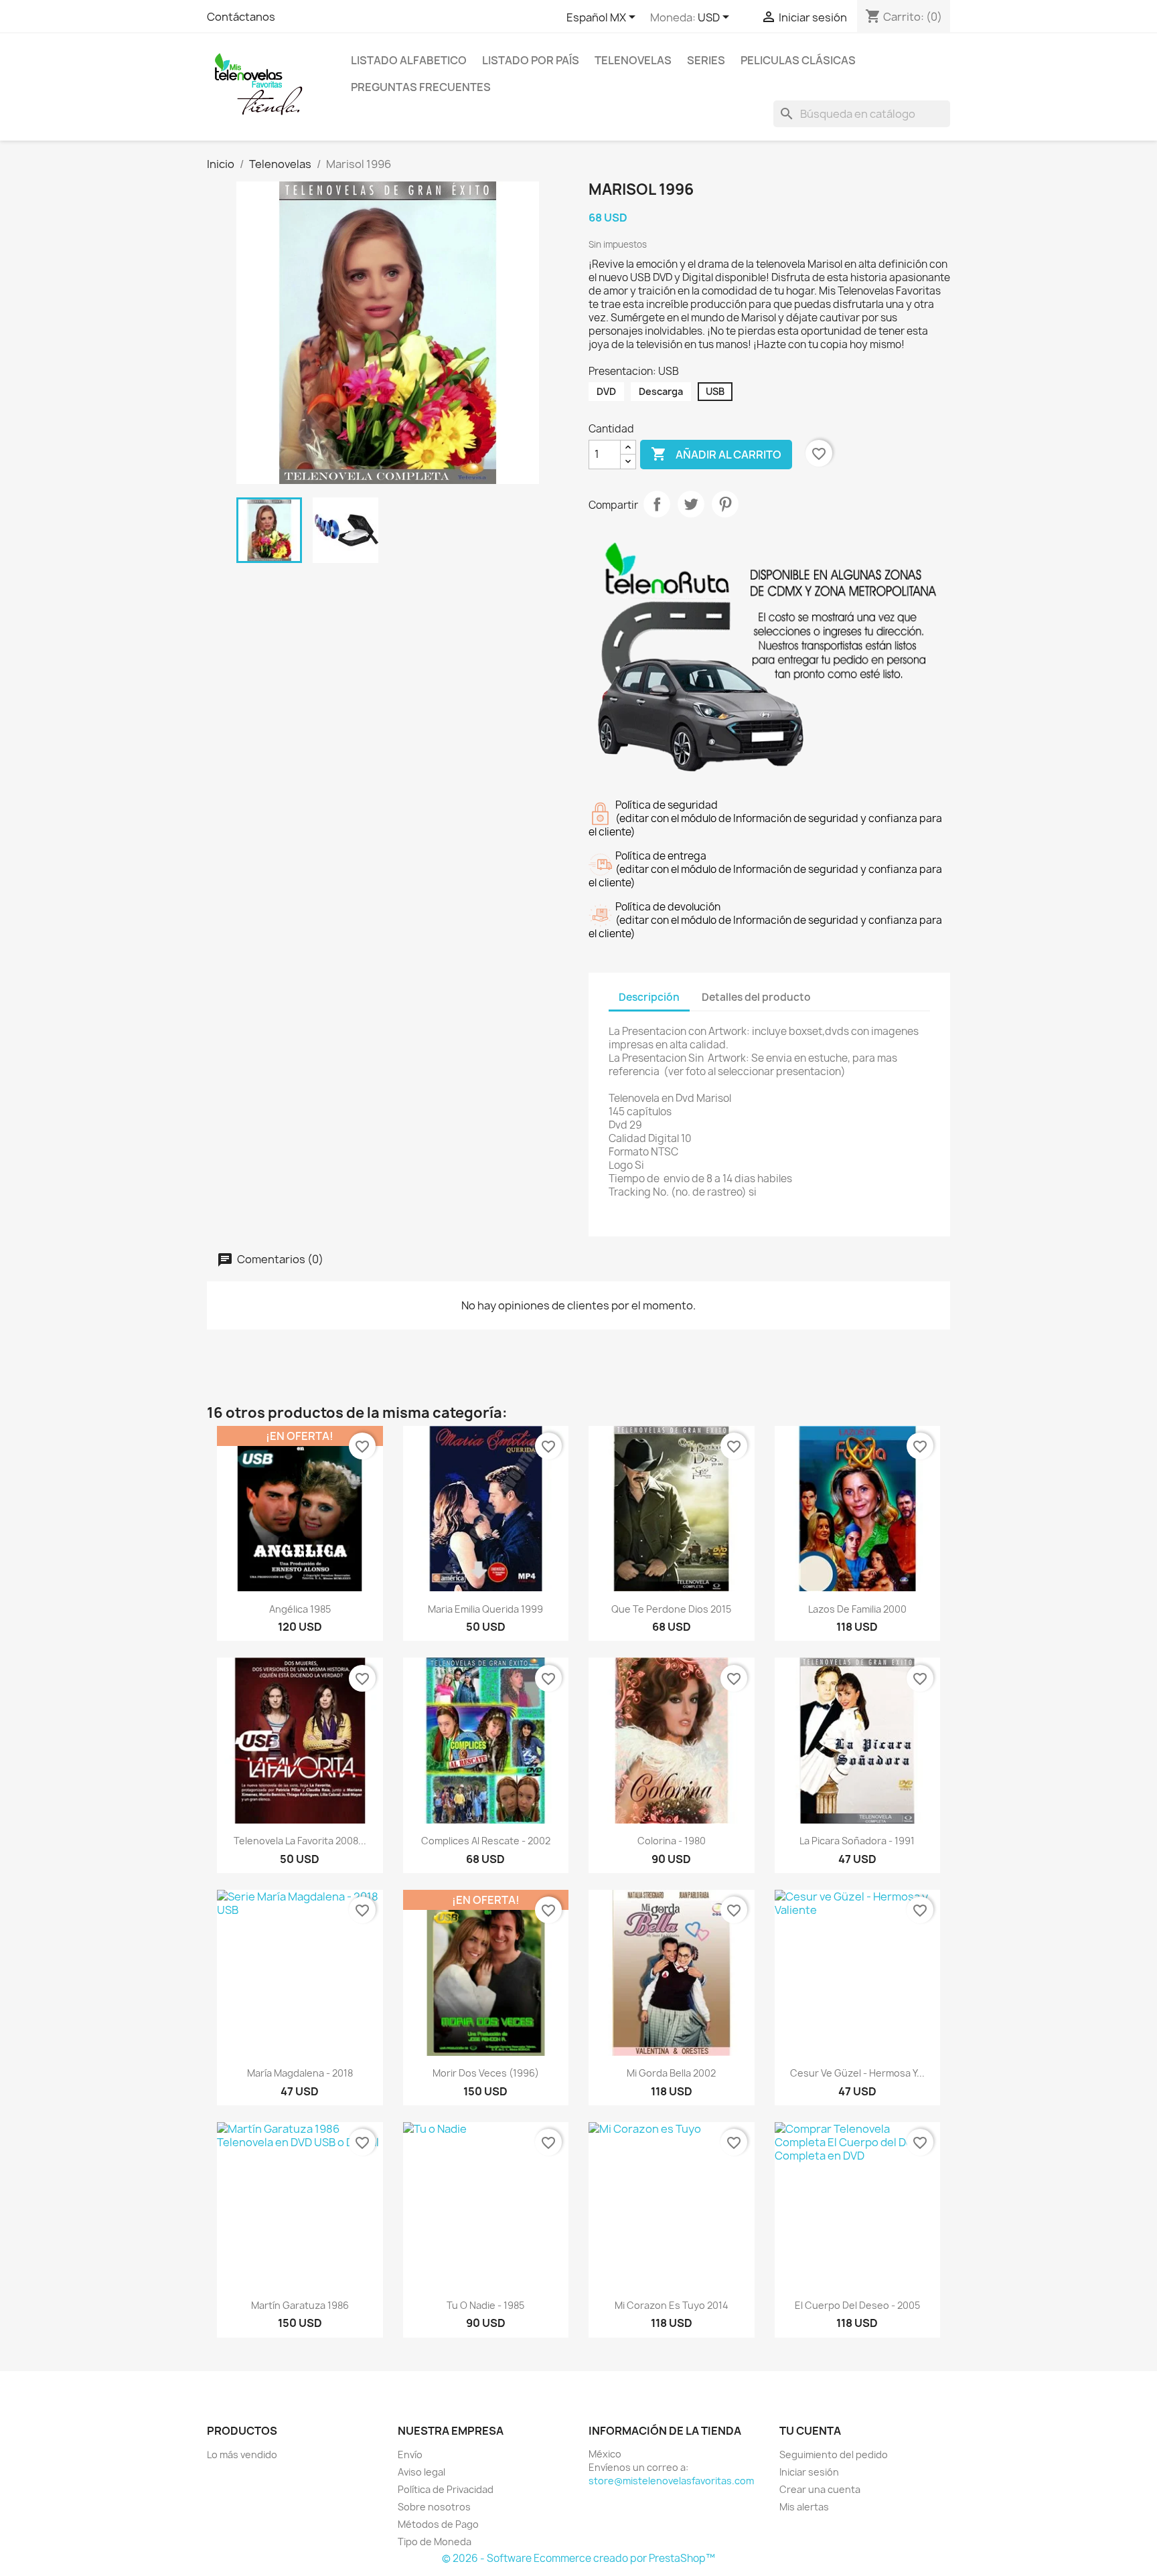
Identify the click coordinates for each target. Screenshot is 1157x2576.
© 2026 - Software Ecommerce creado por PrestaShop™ (578, 2558)
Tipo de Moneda (435, 2542)
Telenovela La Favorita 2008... (300, 1841)
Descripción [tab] (649, 997)
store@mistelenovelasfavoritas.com (671, 2481)
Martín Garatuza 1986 (300, 2305)
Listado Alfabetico (409, 60)
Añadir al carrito (716, 454)
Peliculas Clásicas (798, 60)
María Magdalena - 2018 (300, 2073)
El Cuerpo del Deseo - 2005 (857, 2305)
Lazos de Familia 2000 (857, 1609)
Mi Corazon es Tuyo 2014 (672, 2305)
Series (706, 60)
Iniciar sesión (809, 2472)
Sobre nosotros (434, 2507)
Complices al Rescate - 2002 (486, 1841)
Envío (410, 2454)
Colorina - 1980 (672, 1841)
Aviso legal (421, 2472)
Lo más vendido (242, 2454)
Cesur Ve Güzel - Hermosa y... (857, 2073)
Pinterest (725, 504)
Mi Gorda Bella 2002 (671, 2073)
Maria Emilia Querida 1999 (485, 1609)
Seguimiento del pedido (834, 2454)
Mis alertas (804, 2507)
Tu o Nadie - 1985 (485, 2305)
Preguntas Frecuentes (421, 87)
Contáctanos (241, 17)
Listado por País (531, 60)
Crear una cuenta (820, 2489)
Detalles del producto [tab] (756, 997)
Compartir (657, 504)
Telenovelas (633, 60)
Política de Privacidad (446, 2489)
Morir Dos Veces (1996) (486, 2073)
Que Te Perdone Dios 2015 (671, 1609)
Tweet (691, 504)
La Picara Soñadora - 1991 (857, 1841)
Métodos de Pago (438, 2524)
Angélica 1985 (300, 1609)
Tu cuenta (810, 2431)
